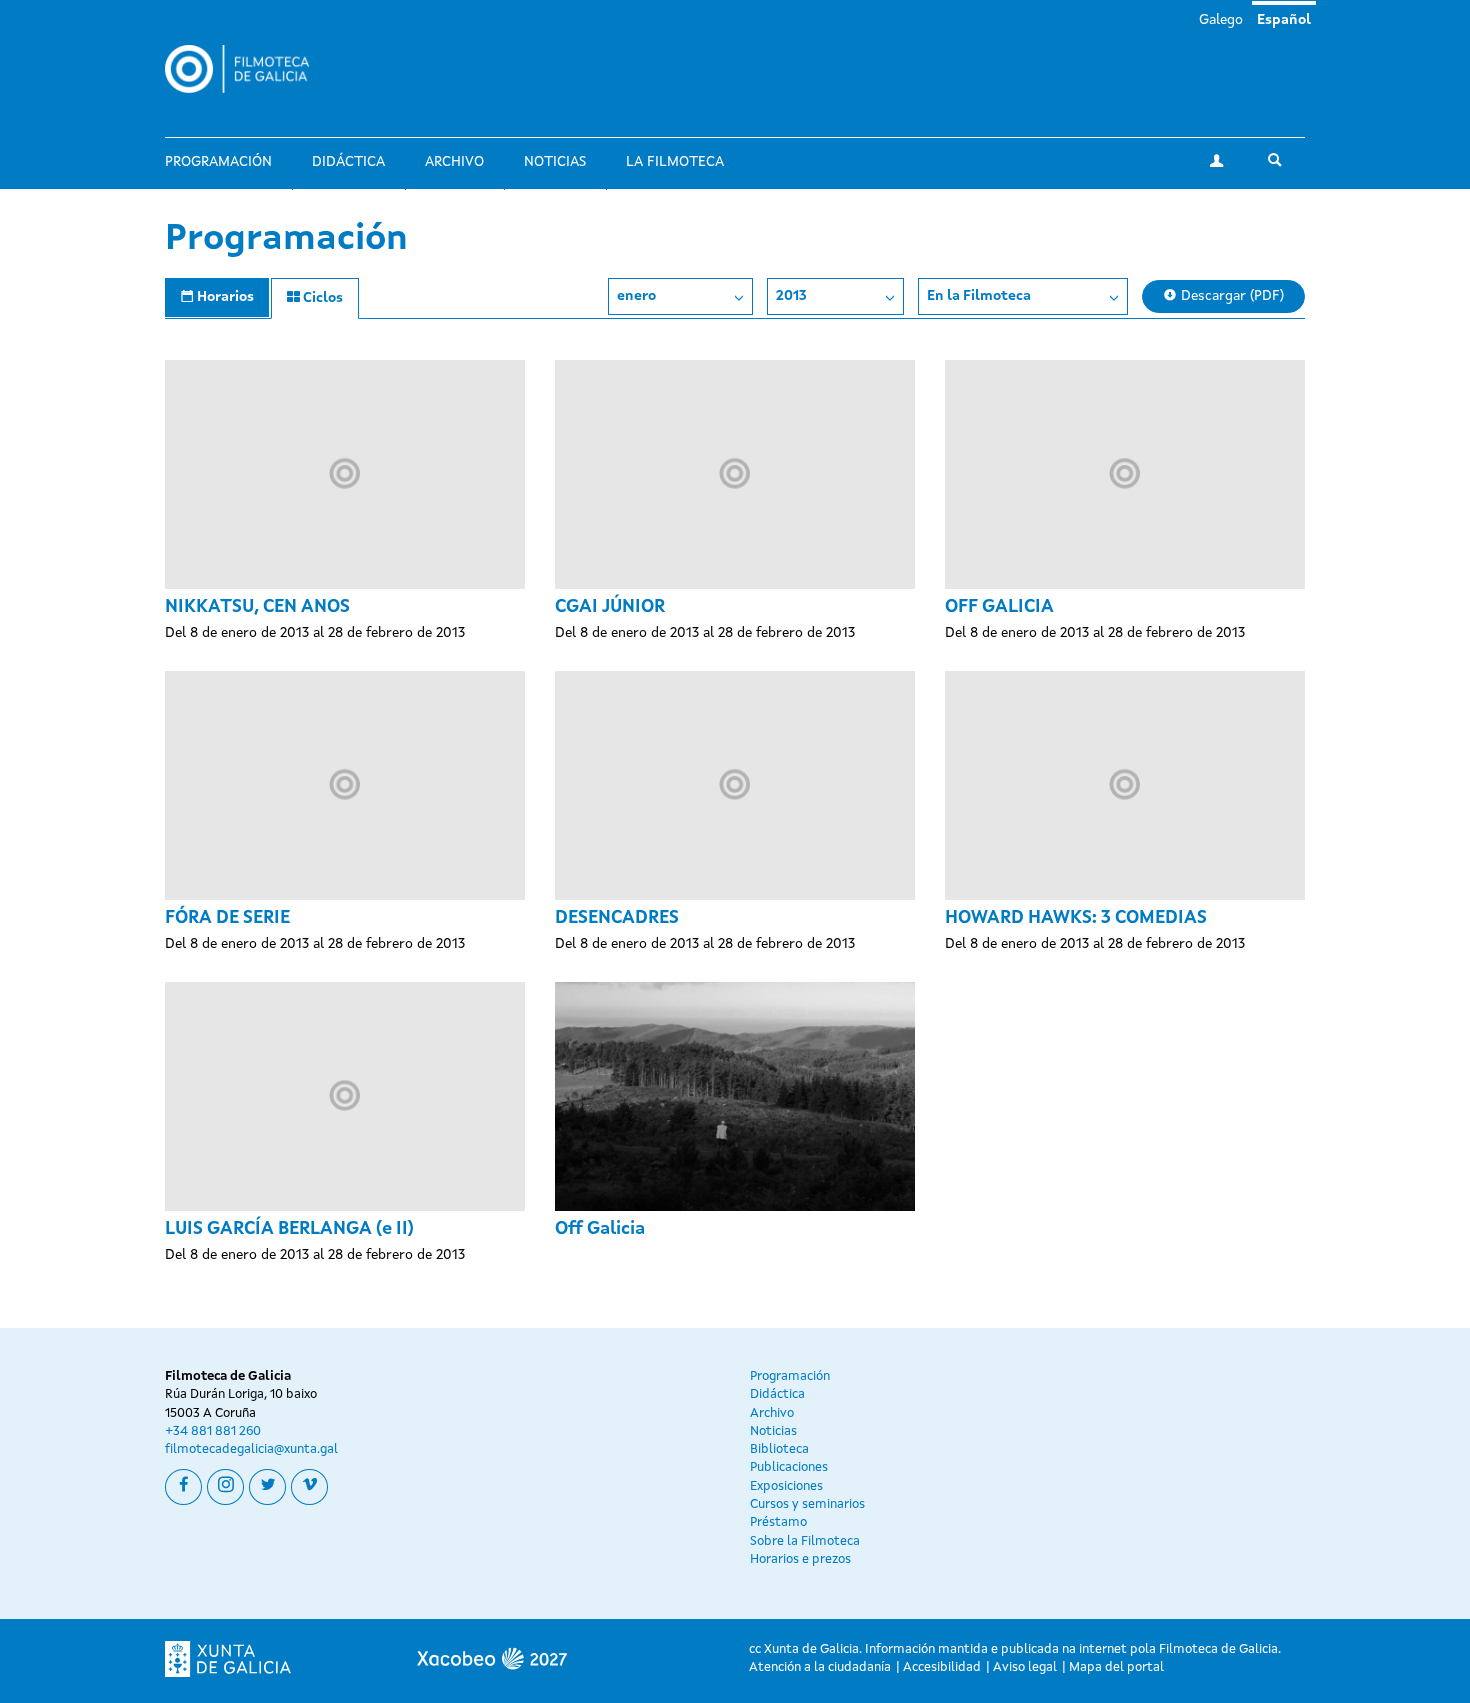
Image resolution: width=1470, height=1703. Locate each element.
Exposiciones (786, 1486)
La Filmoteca (675, 162)
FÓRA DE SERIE (227, 918)
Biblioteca (779, 1449)
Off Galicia (600, 1229)
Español (1284, 20)
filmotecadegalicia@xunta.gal (251, 1449)
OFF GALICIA (999, 607)
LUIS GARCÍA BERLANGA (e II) (289, 1229)
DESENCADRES (617, 918)
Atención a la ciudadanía (820, 1667)
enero (636, 296)
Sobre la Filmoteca (805, 1541)
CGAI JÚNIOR (610, 607)
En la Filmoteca (979, 296)
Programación (218, 162)
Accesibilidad (942, 1667)
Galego (1221, 20)
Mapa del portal (1116, 1667)
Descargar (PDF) (1230, 296)
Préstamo (778, 1522)
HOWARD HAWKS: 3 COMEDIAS (1076, 918)
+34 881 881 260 (213, 1431)
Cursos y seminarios (807, 1504)
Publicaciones (789, 1467)
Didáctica (348, 162)
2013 (791, 296)
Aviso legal (1025, 1667)
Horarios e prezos (800, 1559)
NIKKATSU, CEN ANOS (257, 607)
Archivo (454, 162)
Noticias (555, 162)
